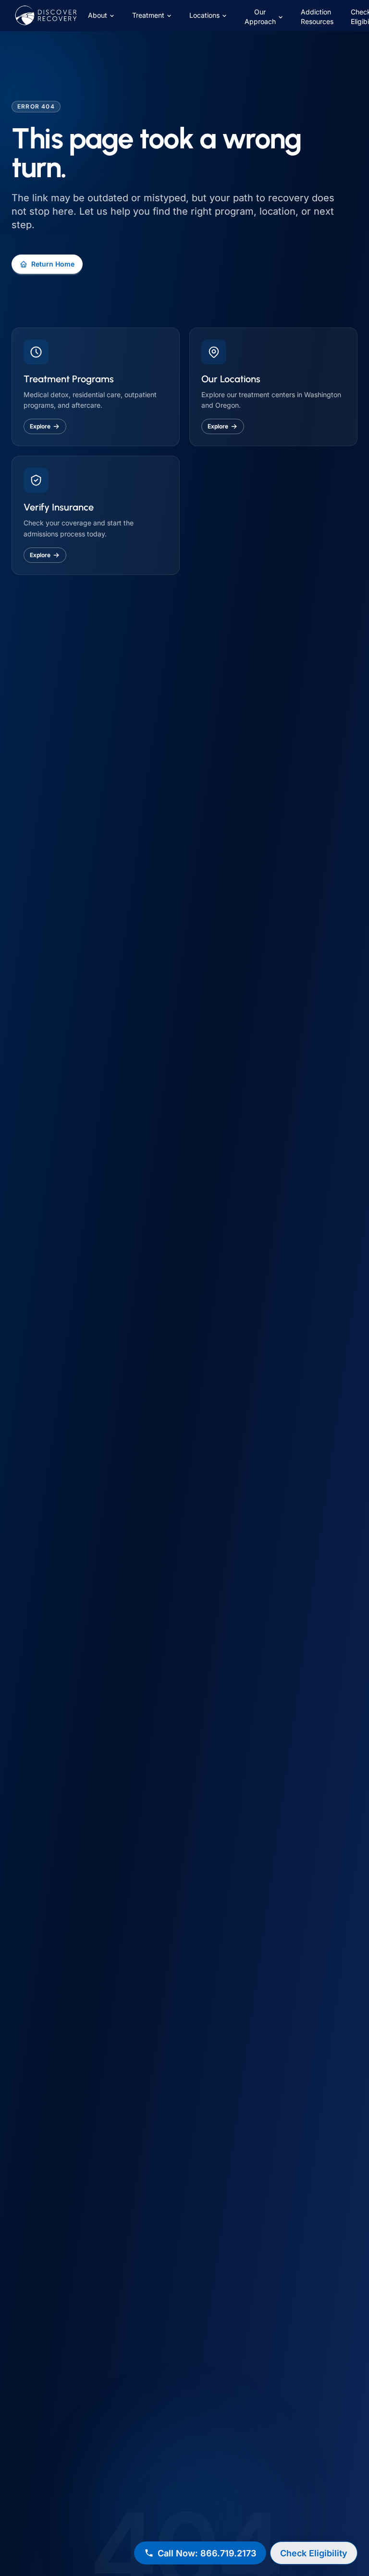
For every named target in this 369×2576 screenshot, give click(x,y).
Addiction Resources (317, 17)
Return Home (53, 264)
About (98, 15)
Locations (204, 15)
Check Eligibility (314, 2553)
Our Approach (260, 17)
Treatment (148, 15)
